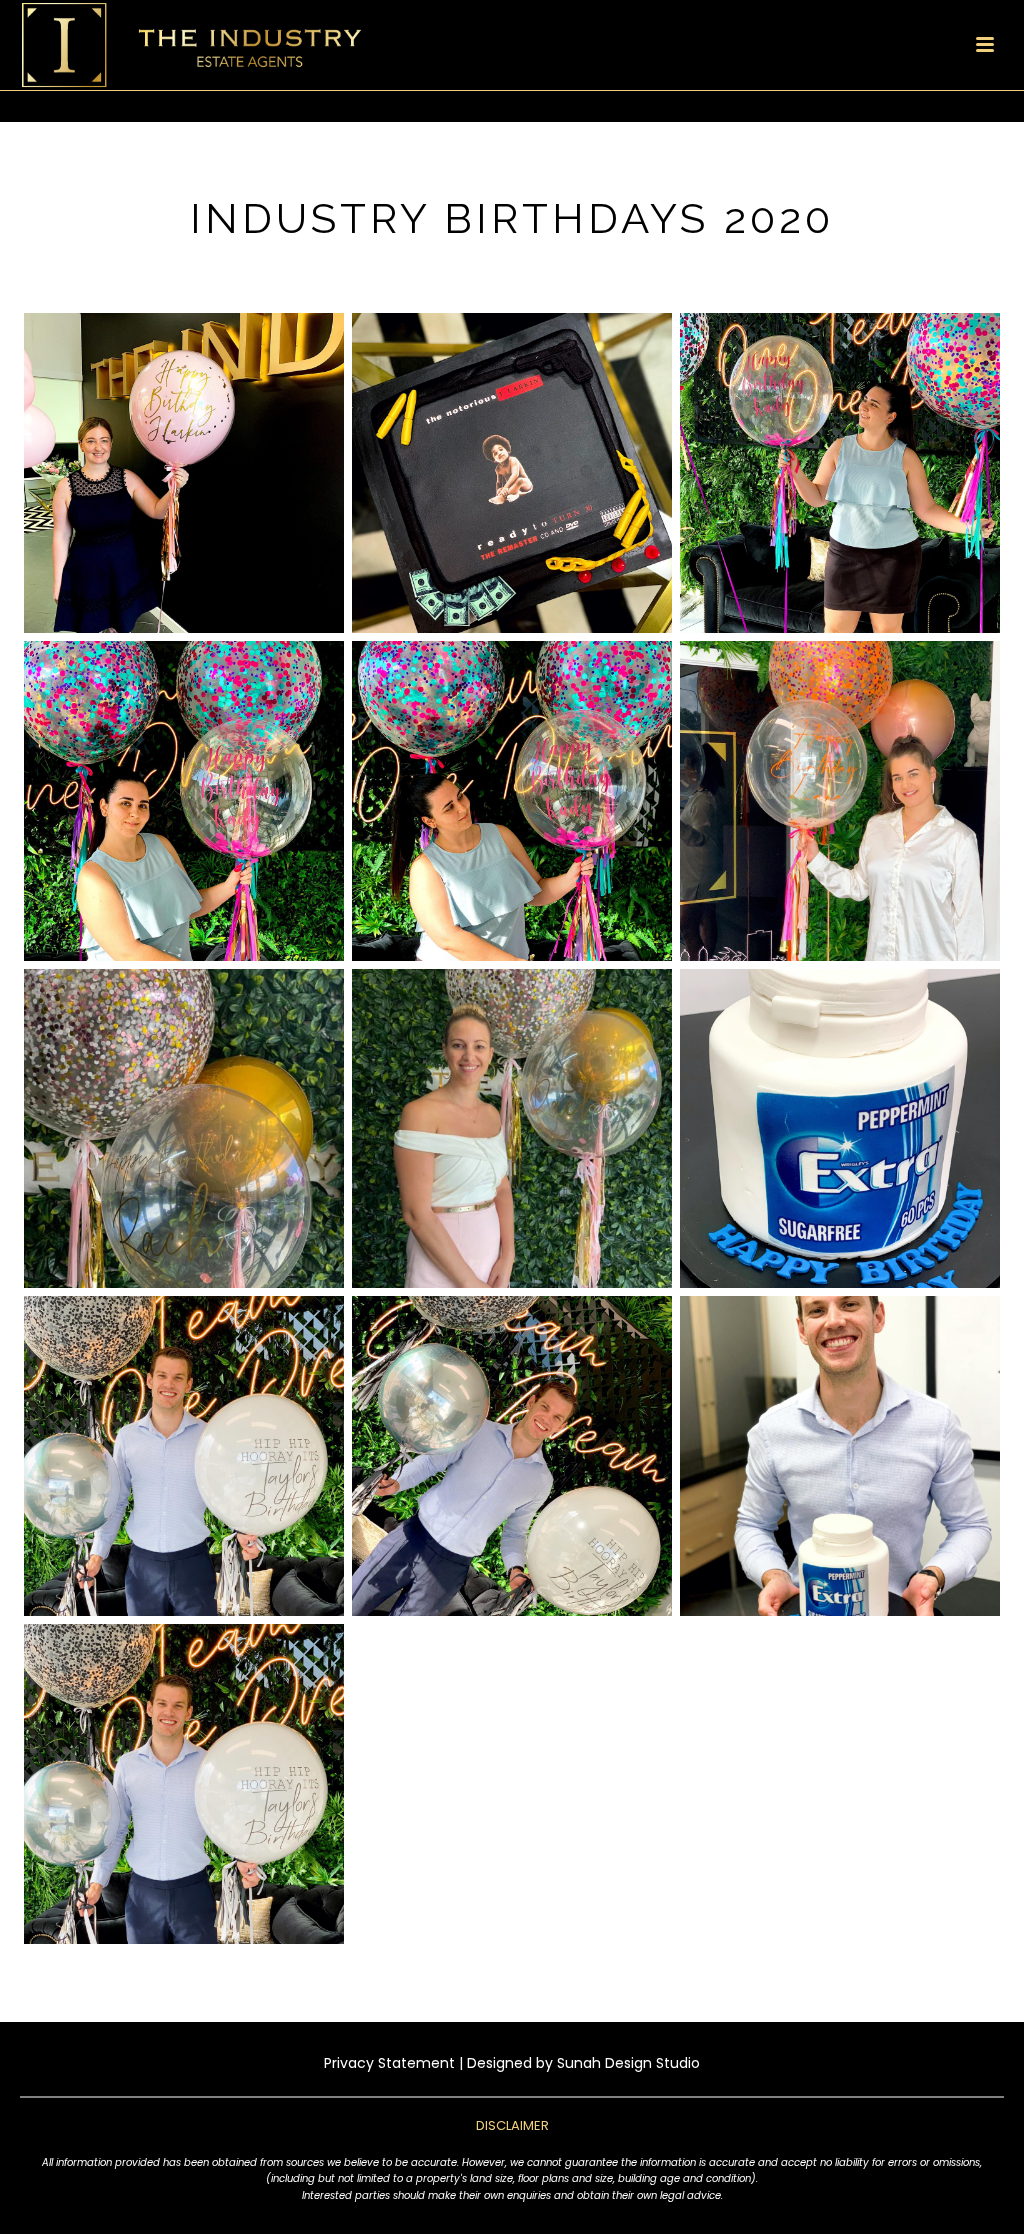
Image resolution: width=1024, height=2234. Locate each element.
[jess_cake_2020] (512, 473)
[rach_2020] (512, 1129)
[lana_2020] (840, 801)
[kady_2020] (512, 801)
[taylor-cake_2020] (840, 1129)
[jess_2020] (184, 473)
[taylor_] (184, 1456)
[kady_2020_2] (840, 473)
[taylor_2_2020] (512, 1456)
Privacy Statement (389, 2063)
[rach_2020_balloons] (184, 1129)
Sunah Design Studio (628, 2063)
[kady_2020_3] (184, 801)
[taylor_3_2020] (840, 1456)
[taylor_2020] (184, 1784)
